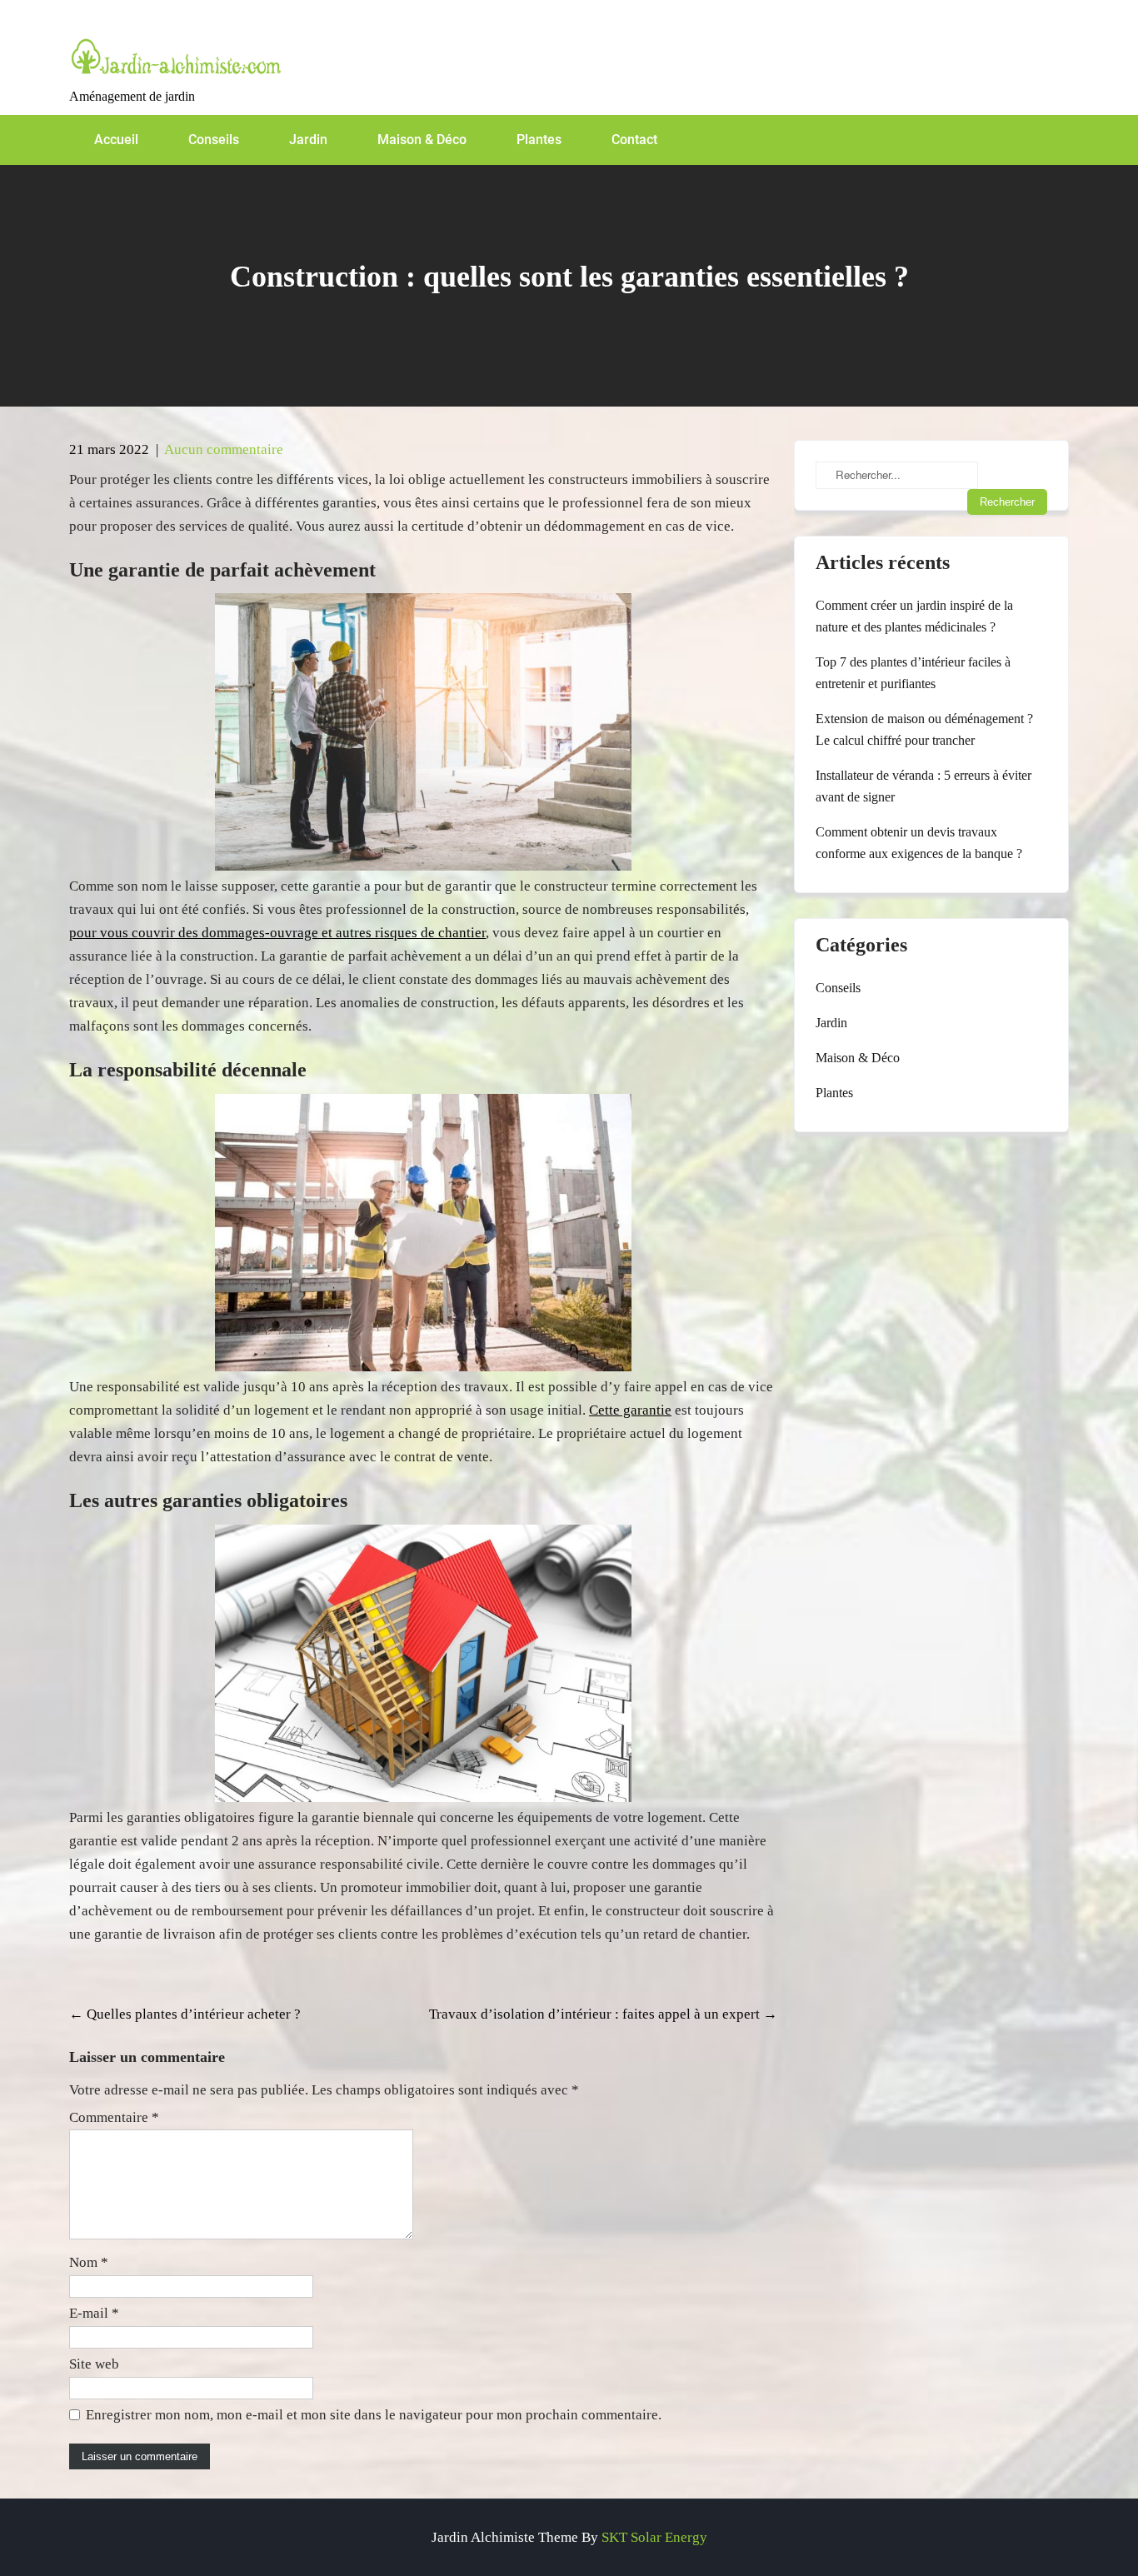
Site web (94, 2364)
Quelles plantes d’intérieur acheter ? (185, 2014)
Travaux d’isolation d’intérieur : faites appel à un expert (603, 2014)
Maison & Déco (422, 140)
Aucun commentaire (224, 449)
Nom (89, 2262)
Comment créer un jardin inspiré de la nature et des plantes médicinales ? (914, 616)
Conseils (214, 140)
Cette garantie (630, 1410)
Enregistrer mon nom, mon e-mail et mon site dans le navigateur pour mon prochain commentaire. (374, 2415)
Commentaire (114, 2117)
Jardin (308, 140)
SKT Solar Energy (654, 2537)
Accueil (116, 140)
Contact (634, 140)
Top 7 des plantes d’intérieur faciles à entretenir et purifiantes (913, 673)
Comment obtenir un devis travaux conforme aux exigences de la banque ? (919, 843)
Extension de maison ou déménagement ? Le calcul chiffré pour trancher (924, 729)
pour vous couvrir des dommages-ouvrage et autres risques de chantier (277, 933)
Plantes (539, 140)
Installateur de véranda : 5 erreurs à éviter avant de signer (923, 786)
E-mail (94, 2313)
